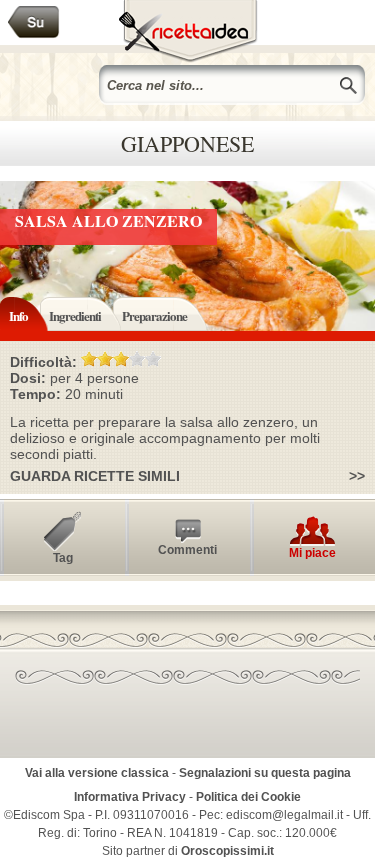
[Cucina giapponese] (34, 22)
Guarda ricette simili (95, 476)
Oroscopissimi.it (227, 851)
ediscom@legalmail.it (284, 815)
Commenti (187, 550)
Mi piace (312, 553)
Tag (63, 558)
